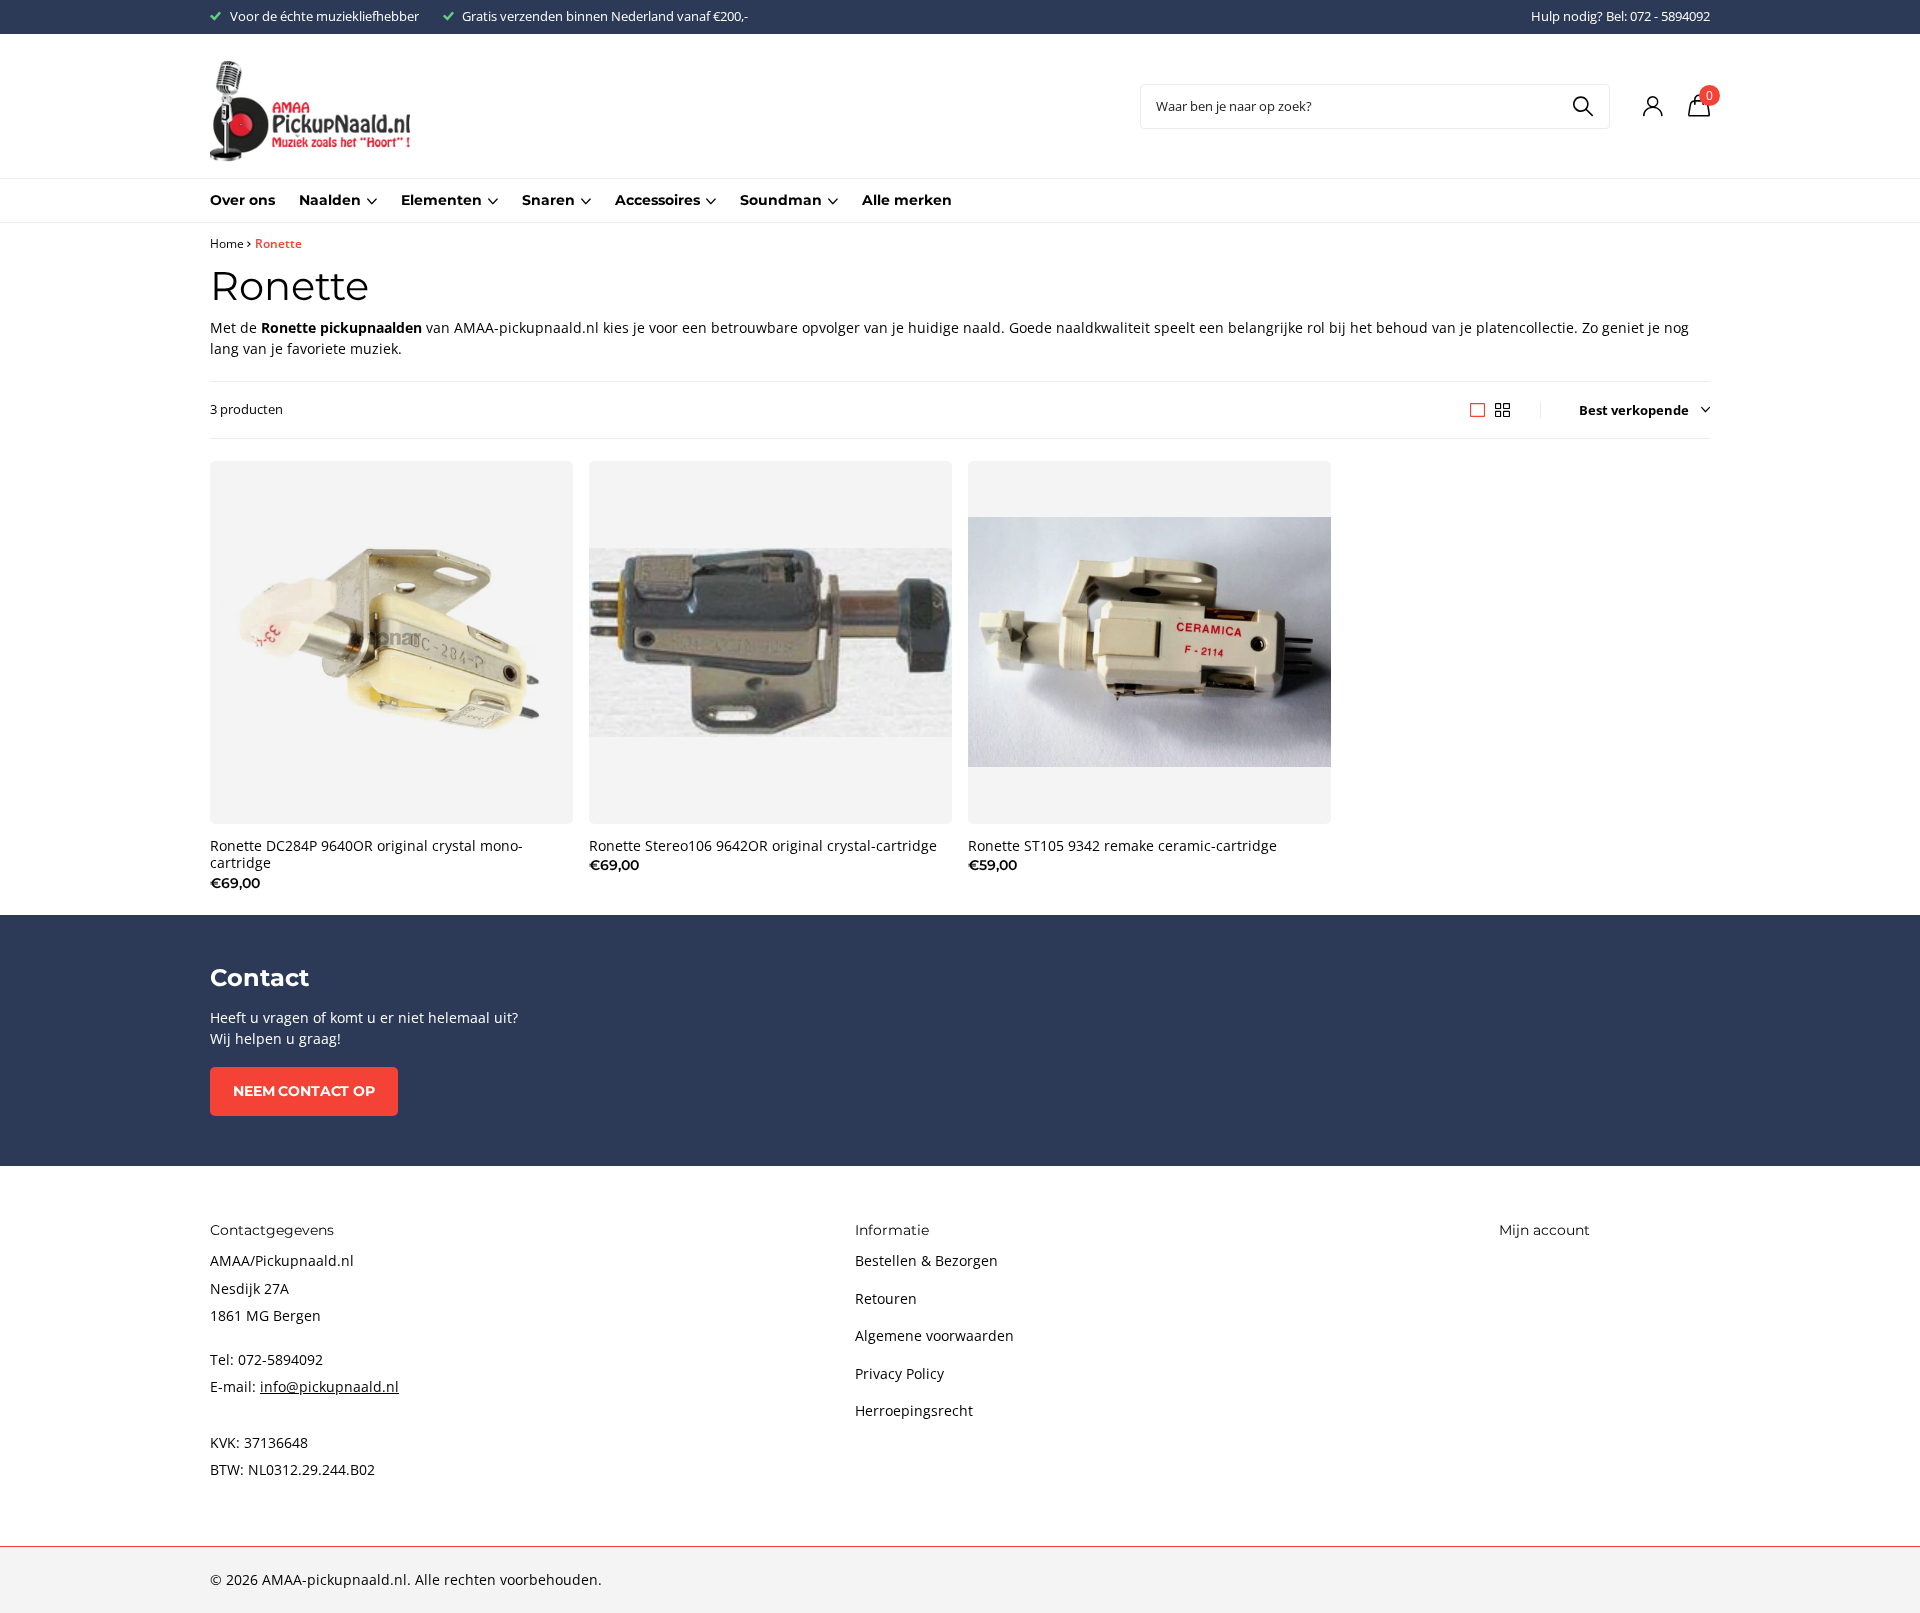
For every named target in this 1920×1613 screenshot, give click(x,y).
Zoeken (1582, 106)
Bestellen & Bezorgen (926, 1260)
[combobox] (1375, 106)
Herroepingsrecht (914, 1410)
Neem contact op (304, 1091)
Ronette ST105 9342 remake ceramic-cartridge (1122, 846)
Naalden (330, 200)
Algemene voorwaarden (934, 1335)
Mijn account (1544, 1230)
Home (227, 243)
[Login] (1652, 106)
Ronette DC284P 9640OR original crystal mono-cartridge (366, 855)
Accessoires (657, 200)
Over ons (242, 200)
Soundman (781, 200)
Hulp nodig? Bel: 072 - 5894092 (1620, 16)
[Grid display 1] (1477, 410)
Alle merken (907, 200)
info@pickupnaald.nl (329, 1386)
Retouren (886, 1298)
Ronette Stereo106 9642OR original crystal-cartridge (763, 846)
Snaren (548, 200)
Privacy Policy (899, 1373)
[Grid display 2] (1502, 410)
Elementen (441, 200)
